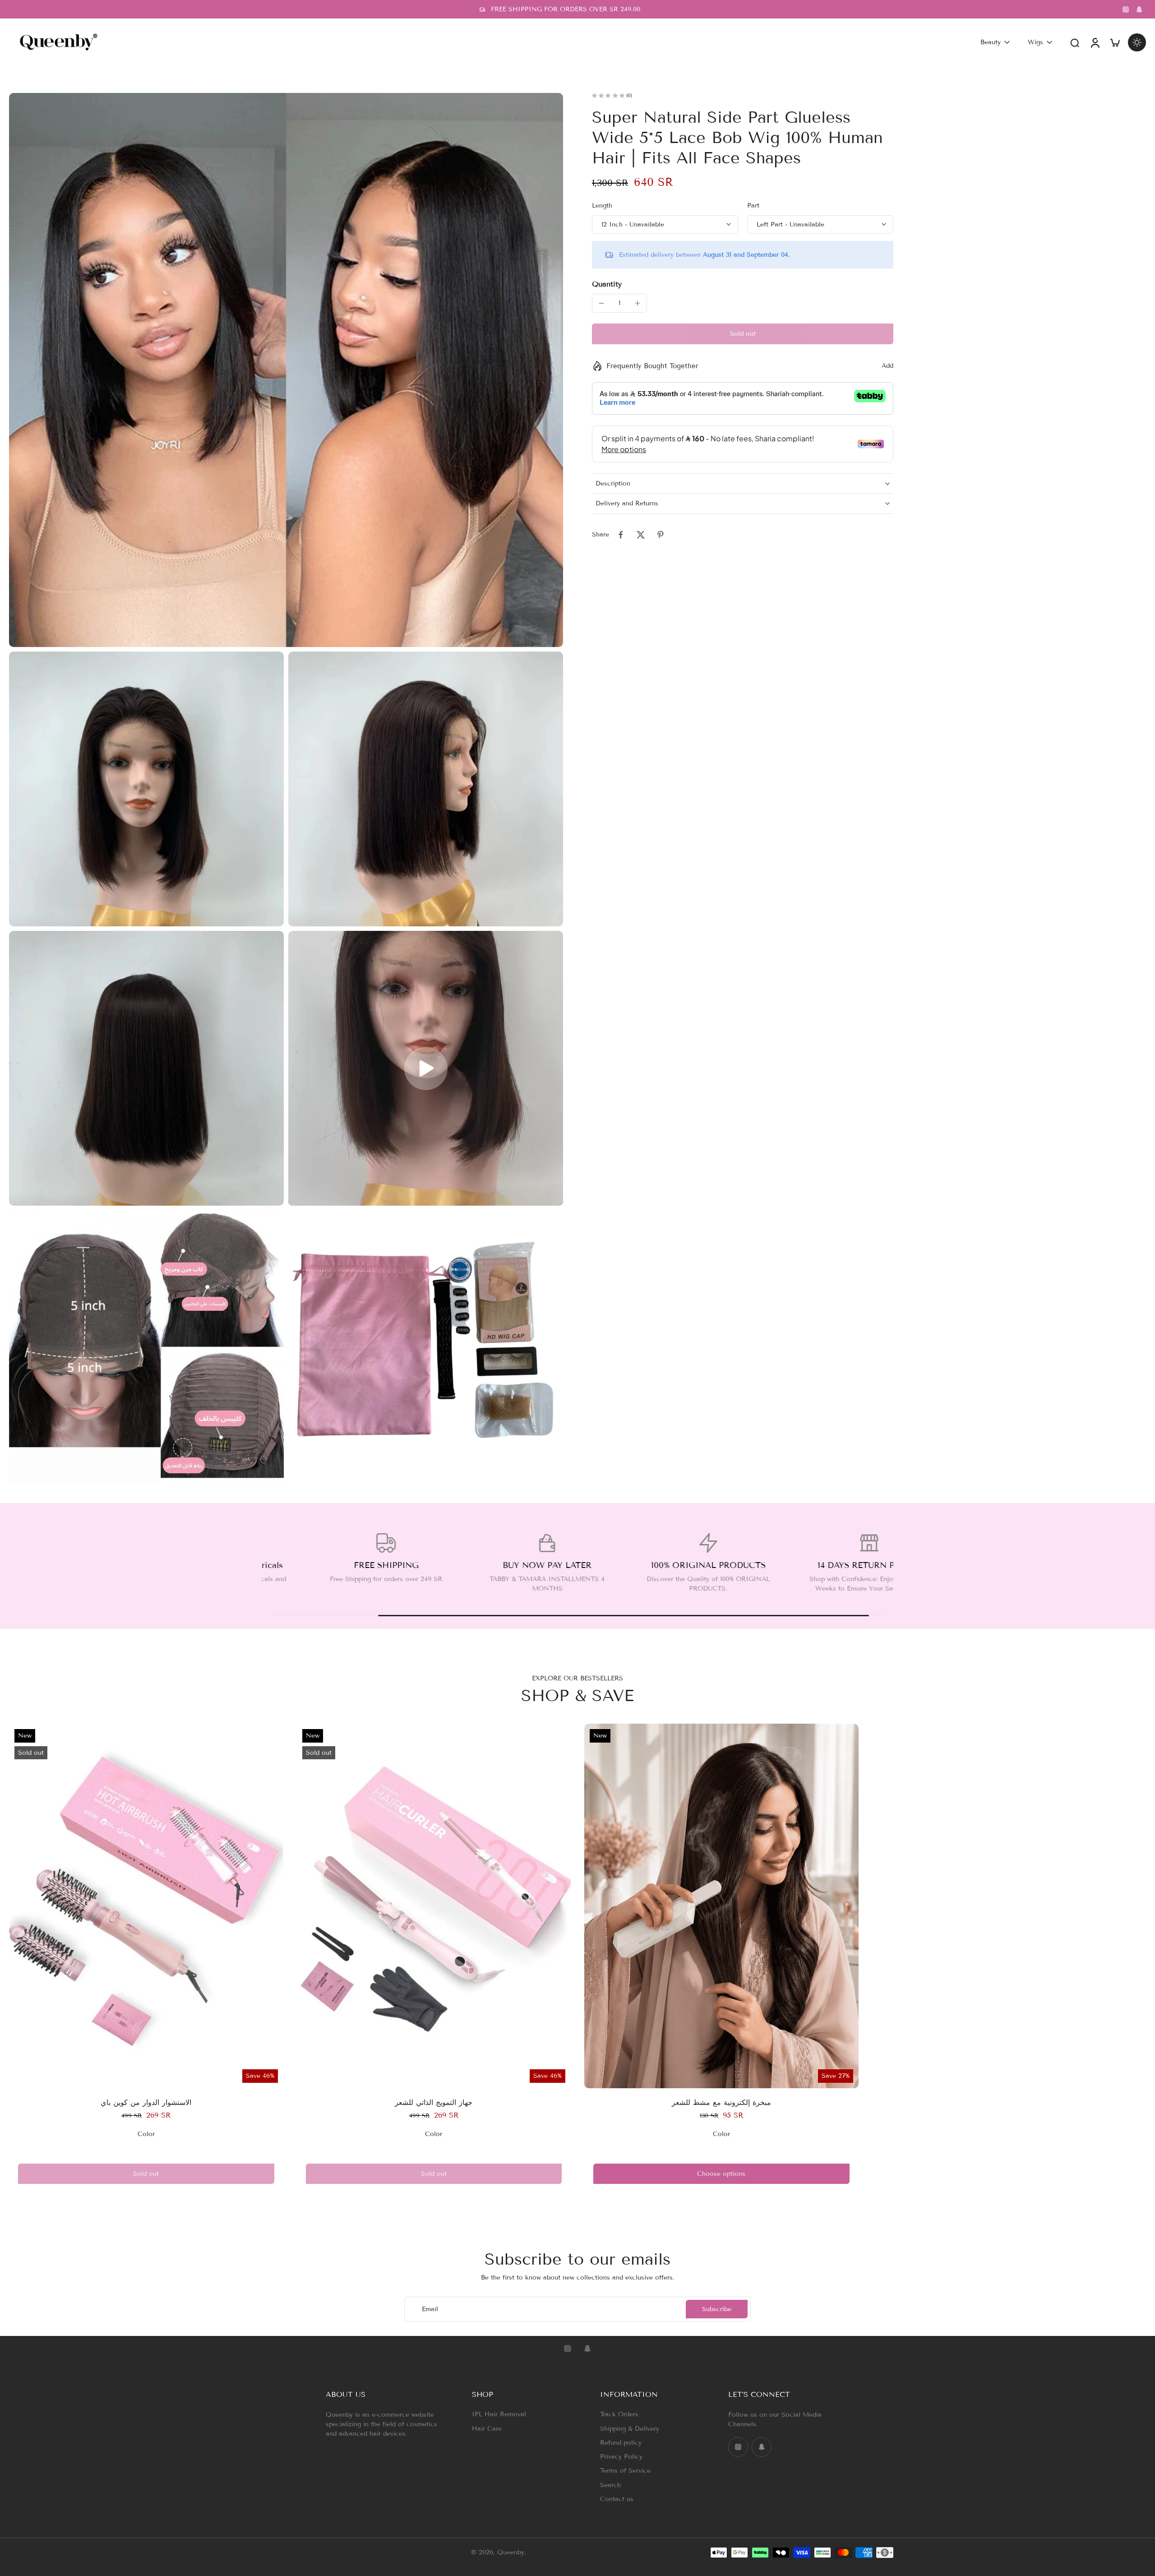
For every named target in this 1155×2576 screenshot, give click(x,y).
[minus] (601, 303)
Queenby (511, 2553)
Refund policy (621, 2443)
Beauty (991, 42)
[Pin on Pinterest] (661, 535)
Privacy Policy (621, 2457)
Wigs (1035, 42)
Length (602, 206)
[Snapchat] (1139, 9)
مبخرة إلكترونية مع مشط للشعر (721, 2102)
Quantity (607, 284)
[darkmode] (1137, 42)
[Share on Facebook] (621, 535)
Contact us (617, 2499)
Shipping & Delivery (630, 2429)
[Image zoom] (286, 370)
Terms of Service (625, 2471)
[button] (743, 334)
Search (610, 2485)
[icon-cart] (1114, 42)
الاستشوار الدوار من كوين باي (146, 2102)
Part (753, 206)
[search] (1075, 42)
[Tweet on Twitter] (641, 535)
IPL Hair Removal (499, 2414)
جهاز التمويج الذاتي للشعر (434, 2102)
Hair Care (487, 2429)
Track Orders (619, 2414)
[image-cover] (426, 1068)
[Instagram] (1126, 9)
